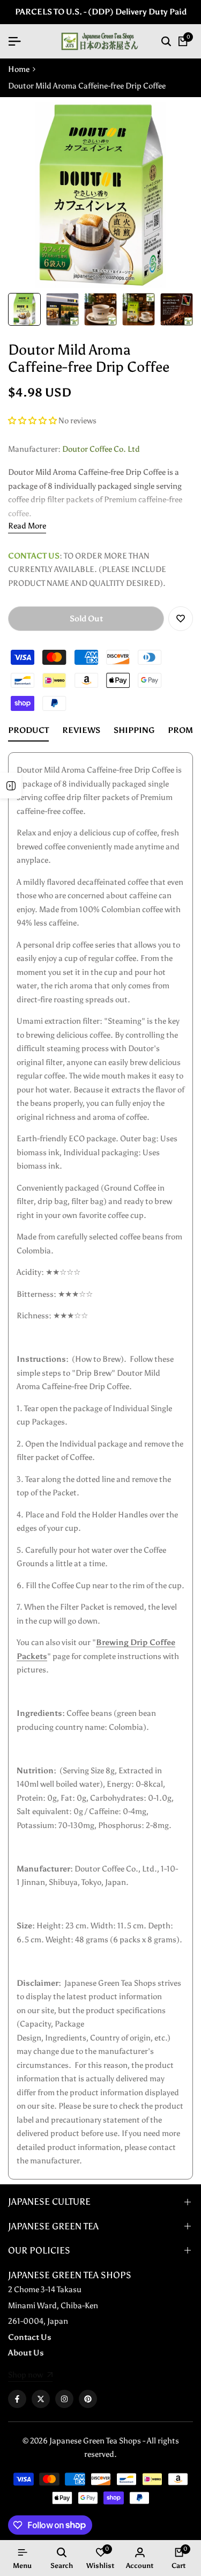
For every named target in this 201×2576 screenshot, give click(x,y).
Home (19, 69)
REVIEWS (81, 730)
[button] (33, 421)
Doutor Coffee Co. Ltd (101, 449)
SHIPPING (134, 730)
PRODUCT (28, 730)
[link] (30, 2376)
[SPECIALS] (11, 786)
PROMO (184, 730)
